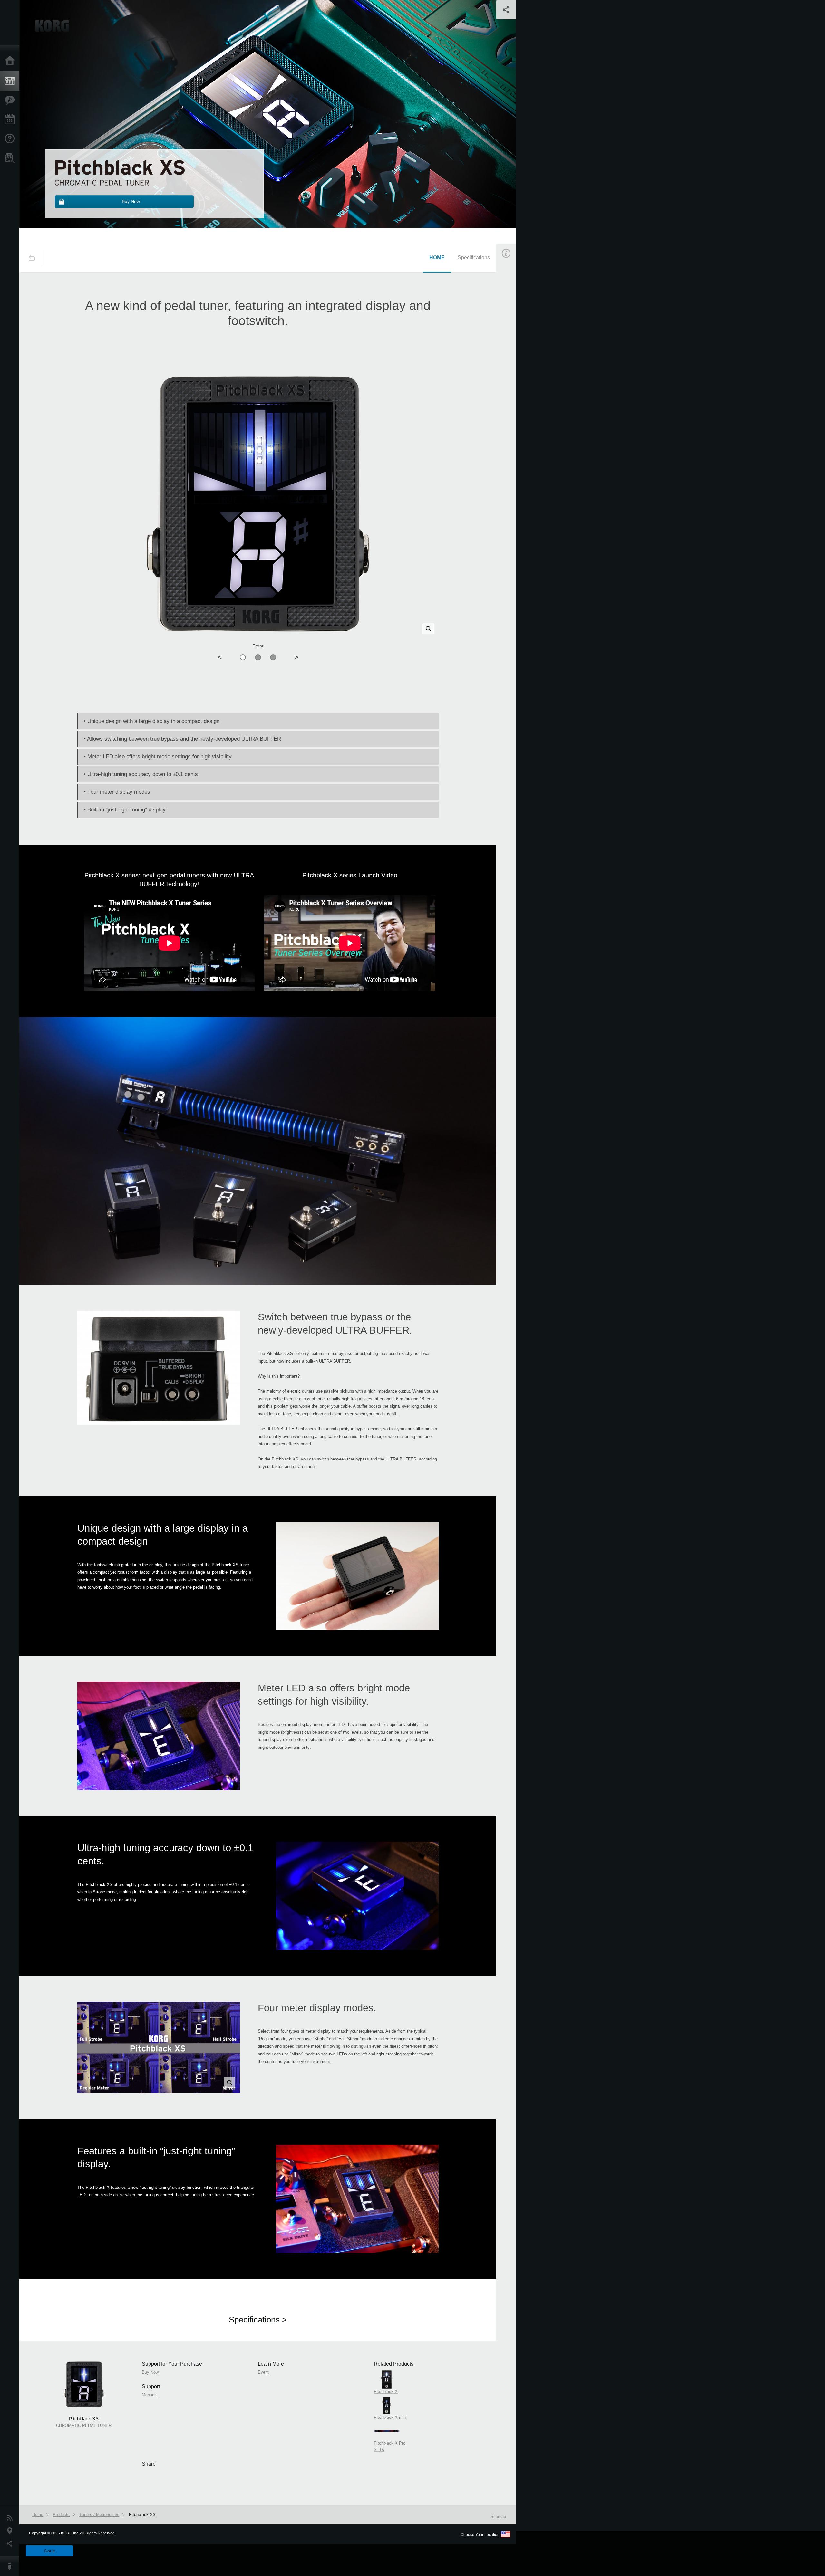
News (11, 2518)
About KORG (11, 2566)
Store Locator (11, 158)
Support (11, 139)
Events (11, 120)
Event (511, 403)
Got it (49, 2551)
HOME (437, 258)
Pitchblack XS (142, 2515)
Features (11, 100)
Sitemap (498, 2517)
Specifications (474, 258)
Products (11, 81)
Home (11, 61)
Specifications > (258, 2320)
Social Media (11, 2544)
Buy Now (514, 343)
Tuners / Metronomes (99, 2515)
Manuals (514, 373)
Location (11, 2531)
